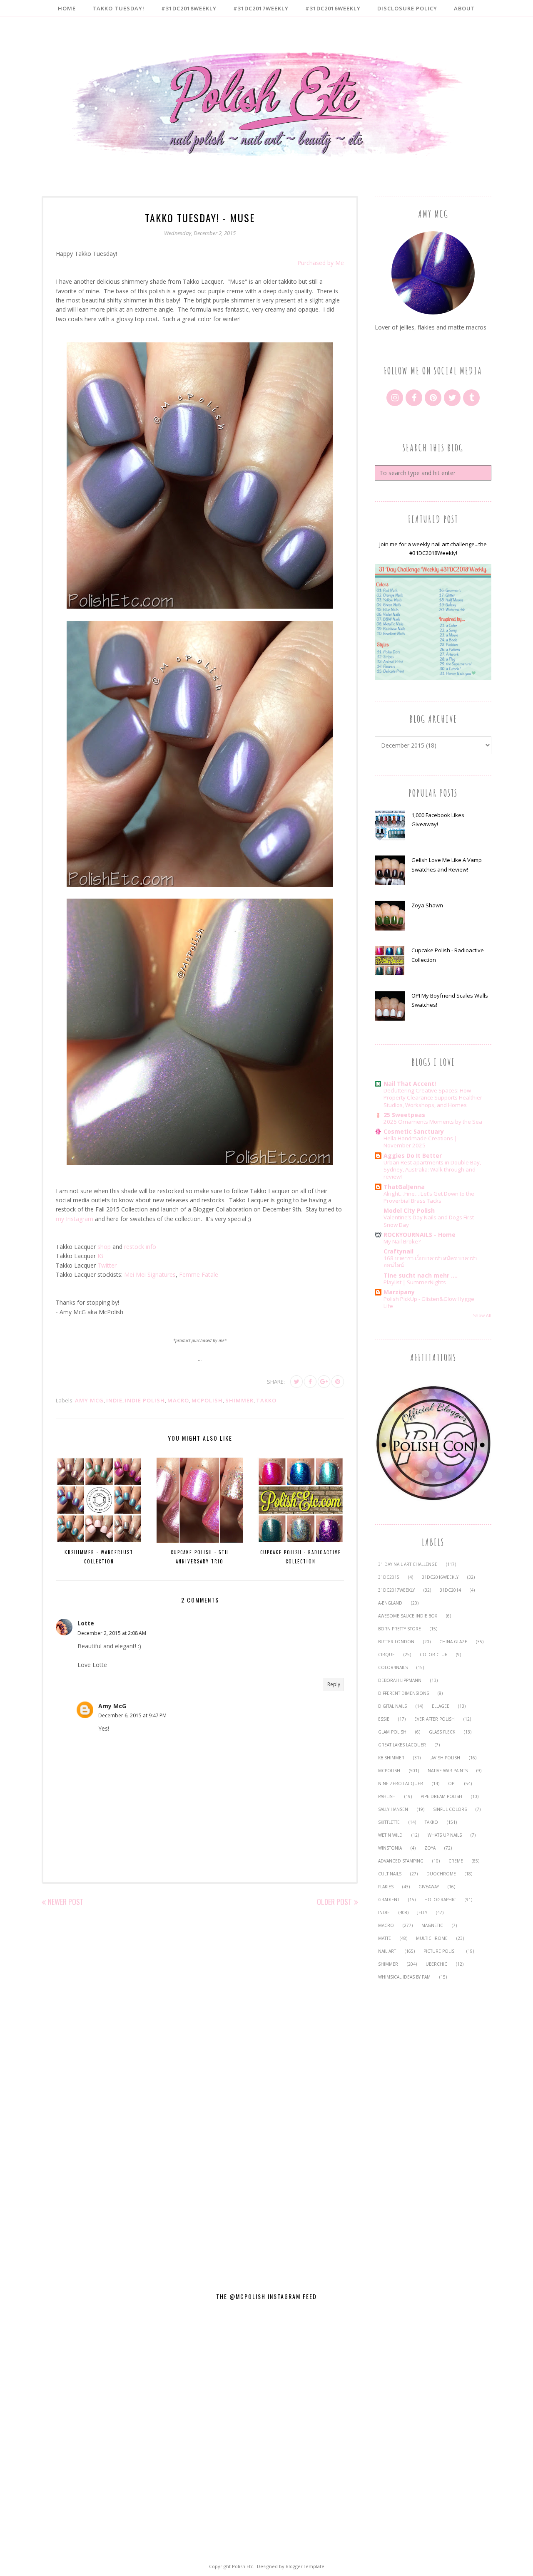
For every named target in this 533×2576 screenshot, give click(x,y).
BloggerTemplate (305, 2566)
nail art (387, 1951)
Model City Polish (409, 1210)
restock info (140, 1247)
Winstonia (390, 1848)
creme (456, 1861)
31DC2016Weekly (440, 1577)
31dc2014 (450, 1590)
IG (100, 1256)
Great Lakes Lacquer (402, 1745)
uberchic (436, 1964)
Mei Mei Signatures (150, 1274)
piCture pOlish (441, 1951)
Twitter (107, 1265)
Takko (266, 1400)
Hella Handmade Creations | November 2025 (420, 1142)
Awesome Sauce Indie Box (408, 1616)
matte (385, 1938)
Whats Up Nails (445, 1835)
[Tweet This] (296, 1382)
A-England (390, 1603)
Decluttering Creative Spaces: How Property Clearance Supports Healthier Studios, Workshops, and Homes (433, 1098)
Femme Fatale (199, 1274)
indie (114, 1400)
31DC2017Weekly (396, 1590)
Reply (334, 1684)
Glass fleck (442, 1732)
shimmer (239, 1400)
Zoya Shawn (427, 905)
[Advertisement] (433, 2131)
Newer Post (66, 1902)
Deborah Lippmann (400, 1680)
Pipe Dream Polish (441, 1796)
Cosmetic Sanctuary (414, 1131)
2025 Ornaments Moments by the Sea (433, 1122)
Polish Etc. (243, 2566)
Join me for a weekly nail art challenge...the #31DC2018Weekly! (433, 549)
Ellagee (441, 1706)
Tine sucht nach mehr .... (421, 1275)
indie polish (145, 1400)
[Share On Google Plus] (324, 1382)
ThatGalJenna (404, 1187)
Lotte (86, 1623)
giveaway (429, 1887)
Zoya (430, 1848)
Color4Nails (393, 1667)
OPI (452, 1783)
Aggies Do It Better (413, 1155)
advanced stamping (401, 1861)
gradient (389, 1900)
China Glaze (453, 1642)
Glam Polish (392, 1732)
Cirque (386, 1655)
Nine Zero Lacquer (401, 1783)
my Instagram (75, 1219)
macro (178, 1400)
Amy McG (89, 1400)
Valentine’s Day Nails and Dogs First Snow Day (429, 1221)
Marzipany (399, 1292)
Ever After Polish (435, 1719)
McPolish (207, 1400)
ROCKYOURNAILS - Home (420, 1235)
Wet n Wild (390, 1835)
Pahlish (387, 1796)
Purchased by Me (321, 263)
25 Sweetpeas (404, 1115)
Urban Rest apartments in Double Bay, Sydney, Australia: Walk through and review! (432, 1170)
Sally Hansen (393, 1809)
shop (104, 1247)
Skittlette (389, 1822)
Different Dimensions (403, 1693)
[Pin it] (338, 1382)
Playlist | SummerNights (415, 1282)
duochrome (441, 1874)
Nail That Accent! (410, 1084)
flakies (386, 1887)
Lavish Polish (445, 1758)
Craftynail (399, 1251)
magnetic (432, 1925)
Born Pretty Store (400, 1629)
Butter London (396, 1642)
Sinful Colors (450, 1809)
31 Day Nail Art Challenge (408, 1564)
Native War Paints (448, 1771)
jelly (422, 1912)
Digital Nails (392, 1706)
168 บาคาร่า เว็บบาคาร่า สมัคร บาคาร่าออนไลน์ (430, 1262)
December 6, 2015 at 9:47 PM (132, 1715)
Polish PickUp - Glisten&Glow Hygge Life (429, 1302)
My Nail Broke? (402, 1241)
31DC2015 (389, 1577)
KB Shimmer (391, 1758)
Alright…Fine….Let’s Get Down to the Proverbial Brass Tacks (429, 1197)
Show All (482, 1315)
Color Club (433, 1655)
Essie (384, 1719)
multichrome (432, 1938)
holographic (440, 1900)
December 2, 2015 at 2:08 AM (112, 1633)
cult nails (390, 1874)
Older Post (334, 1902)
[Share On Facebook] (310, 1382)
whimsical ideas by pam (404, 1977)
